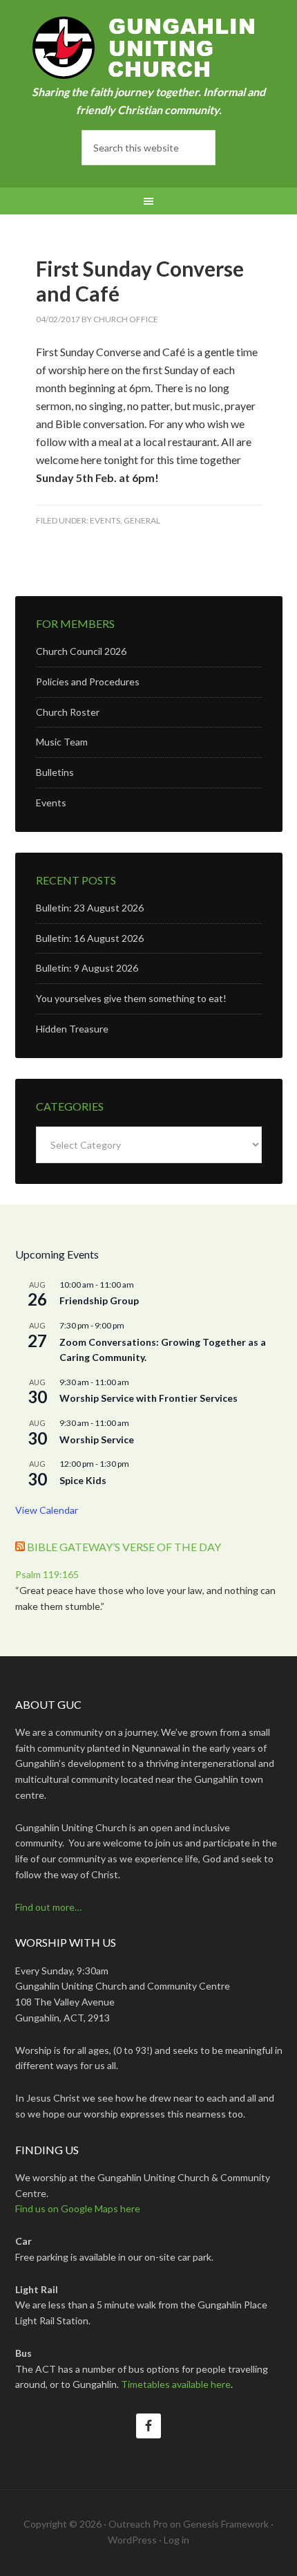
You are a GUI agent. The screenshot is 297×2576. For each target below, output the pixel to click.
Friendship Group (99, 1300)
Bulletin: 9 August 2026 (87, 968)
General (142, 520)
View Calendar (47, 1510)
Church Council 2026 (81, 651)
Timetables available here (176, 2384)
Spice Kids (83, 1480)
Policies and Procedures (88, 682)
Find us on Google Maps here (78, 2208)
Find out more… (48, 1907)
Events (105, 520)
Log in (176, 2540)
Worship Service (97, 1439)
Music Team (62, 742)
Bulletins (55, 772)
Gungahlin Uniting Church (149, 48)
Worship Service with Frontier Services (148, 1398)
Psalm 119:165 (47, 1574)
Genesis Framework (226, 2524)
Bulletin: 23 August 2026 (90, 908)
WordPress (132, 2540)
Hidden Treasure (72, 1029)
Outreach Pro (138, 2524)
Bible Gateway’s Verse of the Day (124, 1547)
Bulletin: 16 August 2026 (90, 938)
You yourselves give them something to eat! (131, 998)
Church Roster (68, 712)
